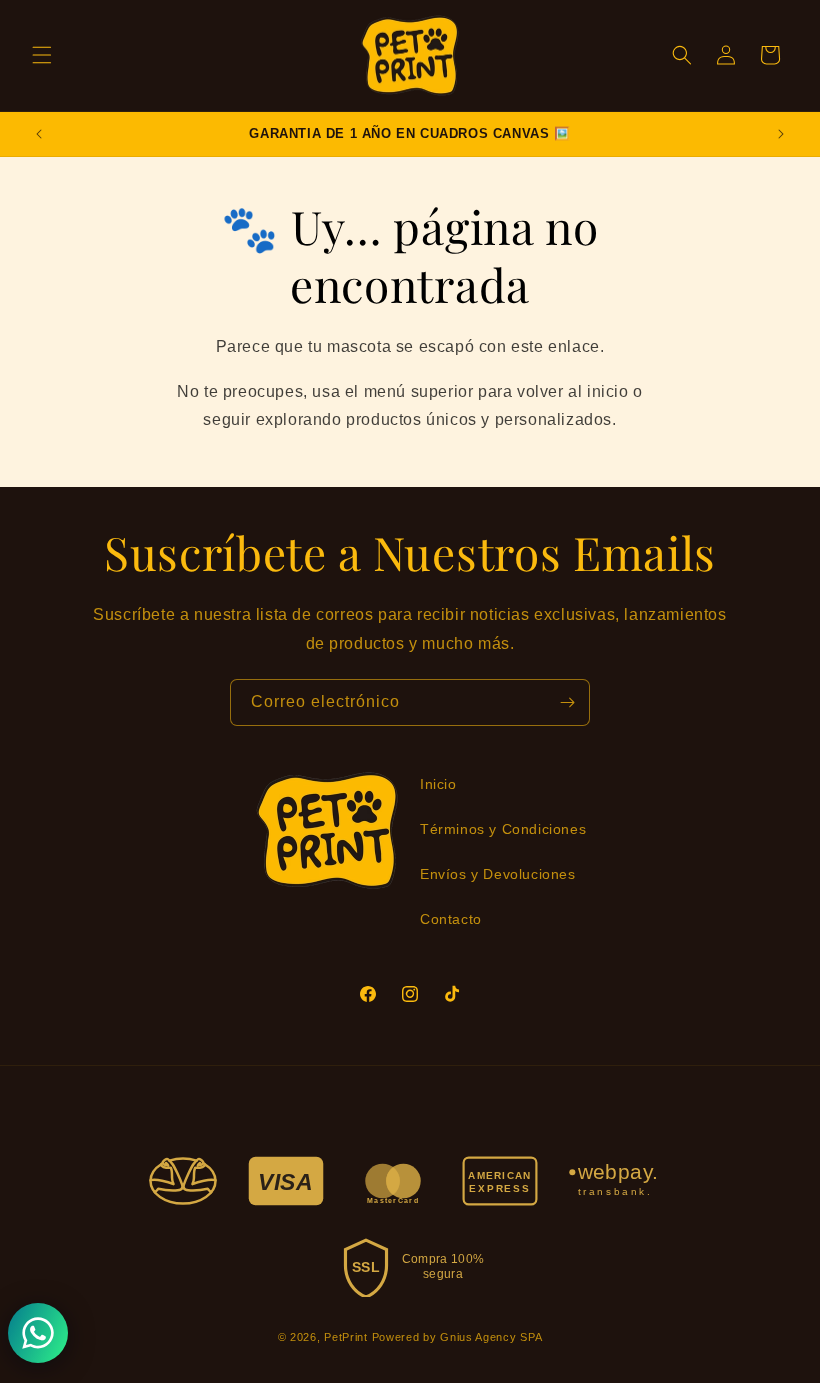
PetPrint (346, 1337)
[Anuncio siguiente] (781, 134)
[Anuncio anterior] (39, 134)
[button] (42, 55)
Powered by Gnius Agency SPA (457, 1337)
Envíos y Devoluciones (498, 874)
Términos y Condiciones (503, 829)
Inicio (438, 784)
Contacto (451, 919)
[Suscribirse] (567, 702)
